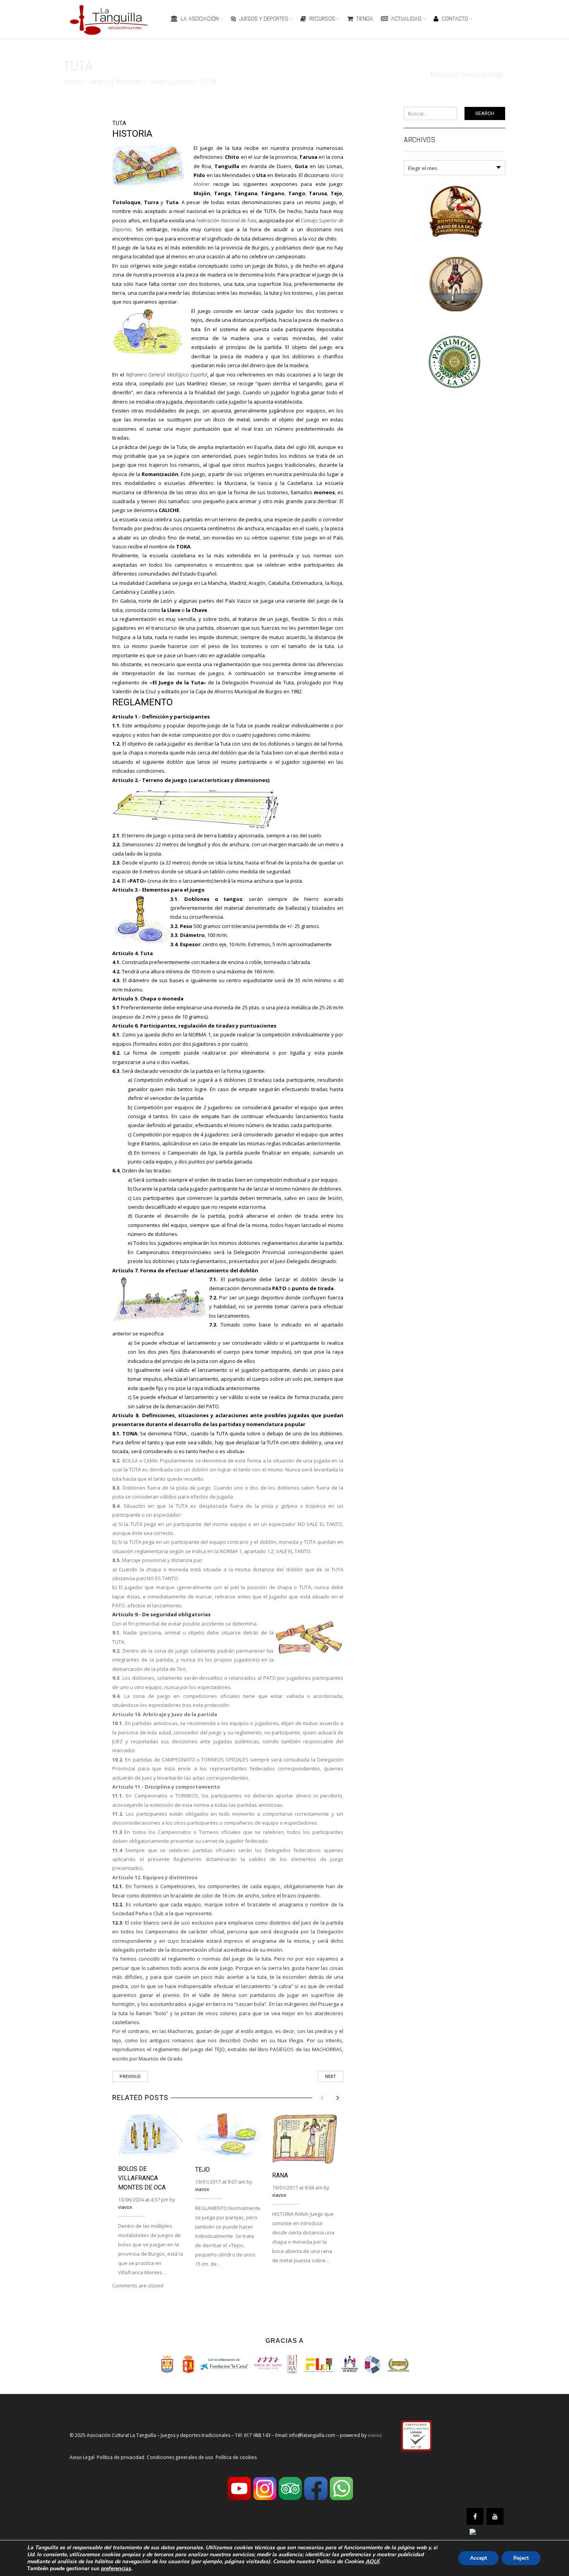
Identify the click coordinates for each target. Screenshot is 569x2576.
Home (73, 82)
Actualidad (406, 19)
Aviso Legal (82, 2457)
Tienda (365, 19)
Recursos (322, 19)
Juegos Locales (171, 82)
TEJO (202, 2170)
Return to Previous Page (467, 75)
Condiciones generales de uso (180, 2457)
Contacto (455, 19)
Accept (478, 2558)
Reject (521, 2558)
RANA (280, 2175)
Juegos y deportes (264, 19)
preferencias (116, 2569)
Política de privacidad (121, 2457)
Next (331, 2077)
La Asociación (200, 19)
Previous (130, 2077)
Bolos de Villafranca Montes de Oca (142, 2178)
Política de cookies (236, 2457)
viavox (125, 2207)
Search (485, 113)
